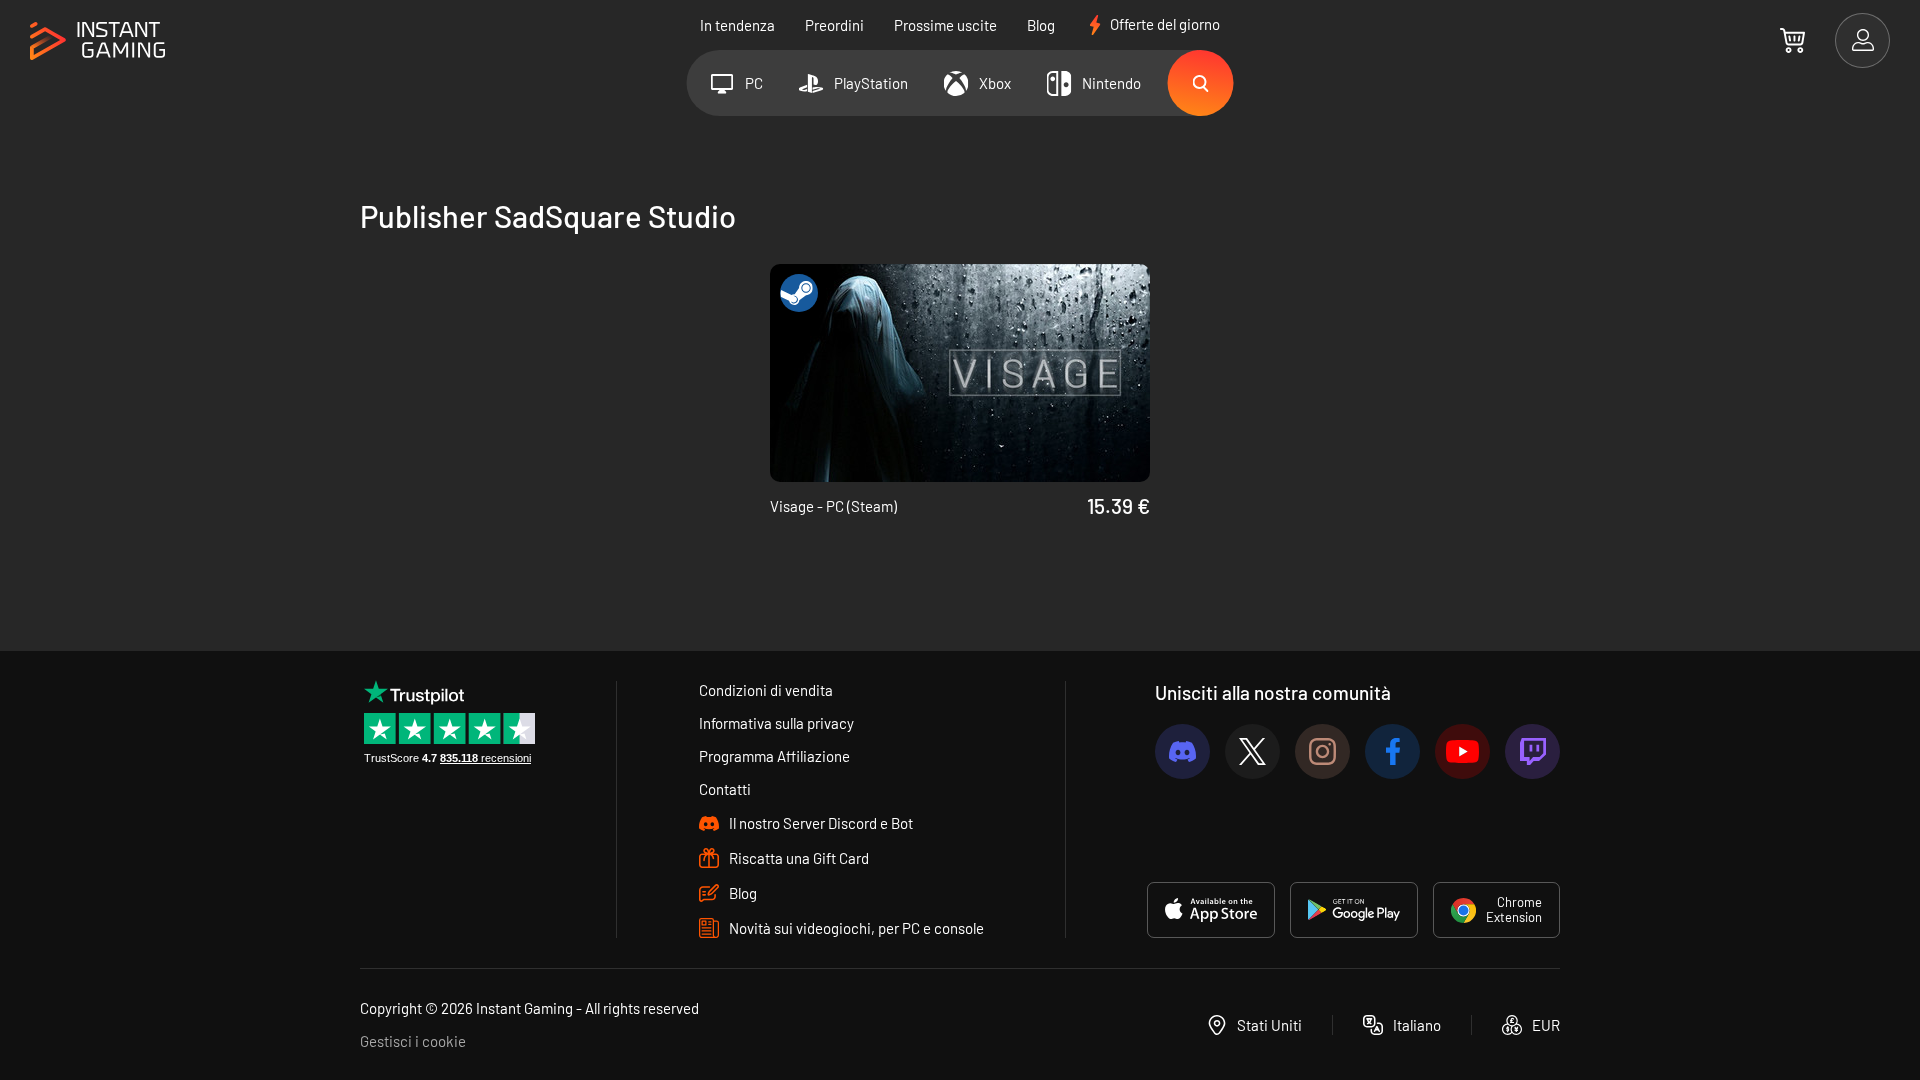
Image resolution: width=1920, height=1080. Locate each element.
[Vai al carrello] (1792, 40)
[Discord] (1182, 751)
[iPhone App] (1211, 910)
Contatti (725, 789)
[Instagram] (1322, 751)
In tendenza (737, 25)
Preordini (834, 25)
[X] (1252, 751)
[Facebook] (1392, 751)
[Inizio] (97, 41)
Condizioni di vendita (766, 690)
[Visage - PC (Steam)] (960, 373)
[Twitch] (1532, 751)
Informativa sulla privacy (776, 723)
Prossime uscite (945, 25)
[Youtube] (1462, 751)
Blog (1041, 25)
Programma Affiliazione (774, 756)
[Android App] (1354, 910)
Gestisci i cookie (413, 1041)
